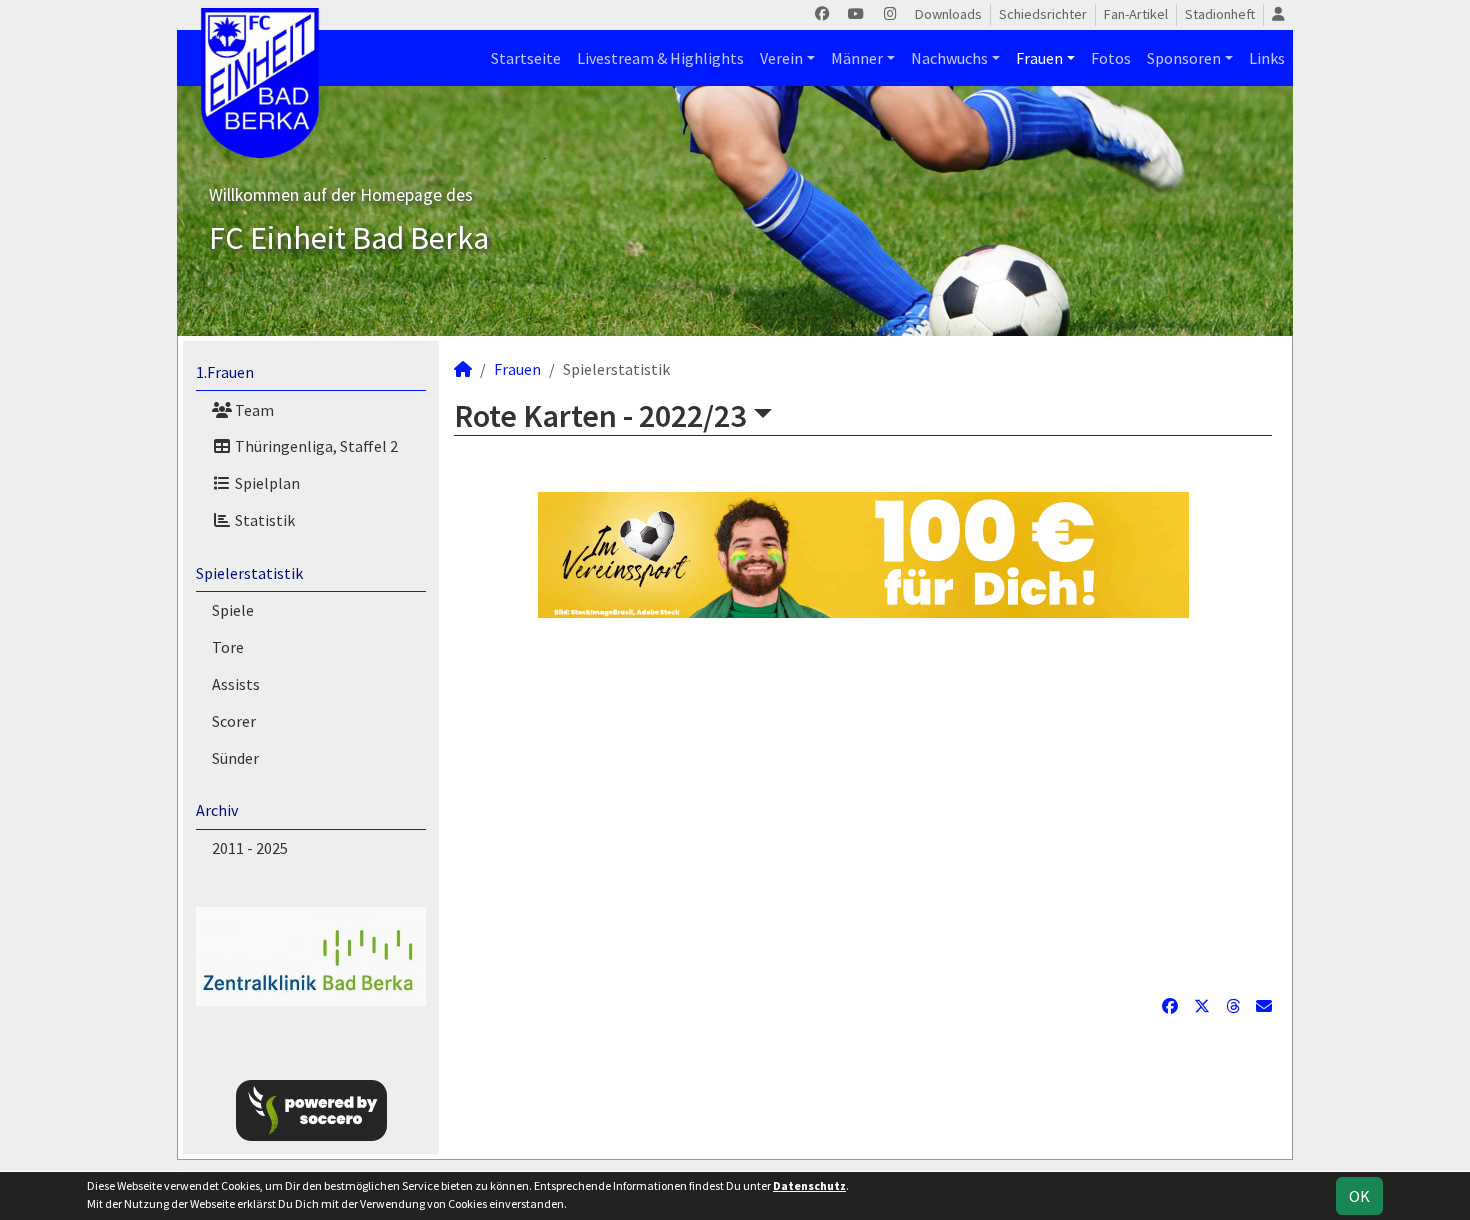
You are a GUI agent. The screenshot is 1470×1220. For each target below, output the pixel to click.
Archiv (217, 810)
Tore (228, 647)
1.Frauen (225, 372)
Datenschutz (809, 1185)
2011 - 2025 (250, 848)
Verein (781, 58)
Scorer (234, 721)
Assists (236, 684)
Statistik (263, 520)
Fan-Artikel (1136, 14)
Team (253, 410)
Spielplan (266, 483)
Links (1267, 58)
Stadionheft (1220, 14)
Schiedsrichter (1043, 14)
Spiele (233, 610)
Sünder (235, 758)
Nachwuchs (949, 58)
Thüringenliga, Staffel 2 (315, 446)
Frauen (1039, 58)
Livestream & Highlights (660, 58)
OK (1359, 1196)
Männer (857, 58)
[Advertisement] (863, 806)
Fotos (1111, 58)
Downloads (948, 14)
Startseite (526, 58)
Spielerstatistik (249, 573)
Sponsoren (1184, 58)
